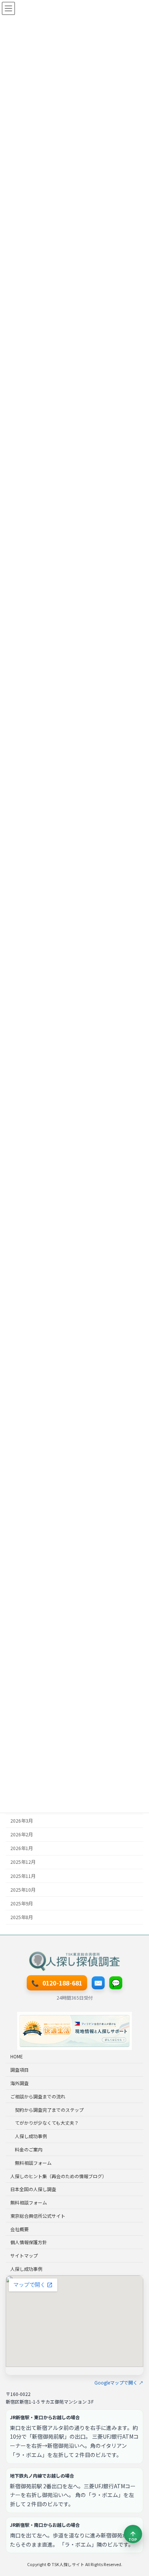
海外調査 (19, 2083)
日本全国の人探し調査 (33, 2189)
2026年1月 (22, 1848)
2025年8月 (22, 1917)
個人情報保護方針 (29, 2242)
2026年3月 (22, 1821)
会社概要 (19, 2229)
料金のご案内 (29, 2149)
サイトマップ (24, 2255)
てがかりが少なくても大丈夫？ (47, 2123)
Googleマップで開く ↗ (119, 2383)
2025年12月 (23, 1862)
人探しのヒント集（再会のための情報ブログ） (58, 2176)
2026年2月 (22, 1834)
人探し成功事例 (31, 2136)
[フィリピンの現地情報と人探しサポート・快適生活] (74, 2031)
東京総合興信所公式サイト (38, 2216)
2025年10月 (23, 1889)
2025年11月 (23, 1876)
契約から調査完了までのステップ (49, 2110)
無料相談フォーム (33, 2163)
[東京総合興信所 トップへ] (74, 1961)
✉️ (98, 1982)
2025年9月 (22, 1903)
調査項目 (19, 2070)
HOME (17, 2057)
